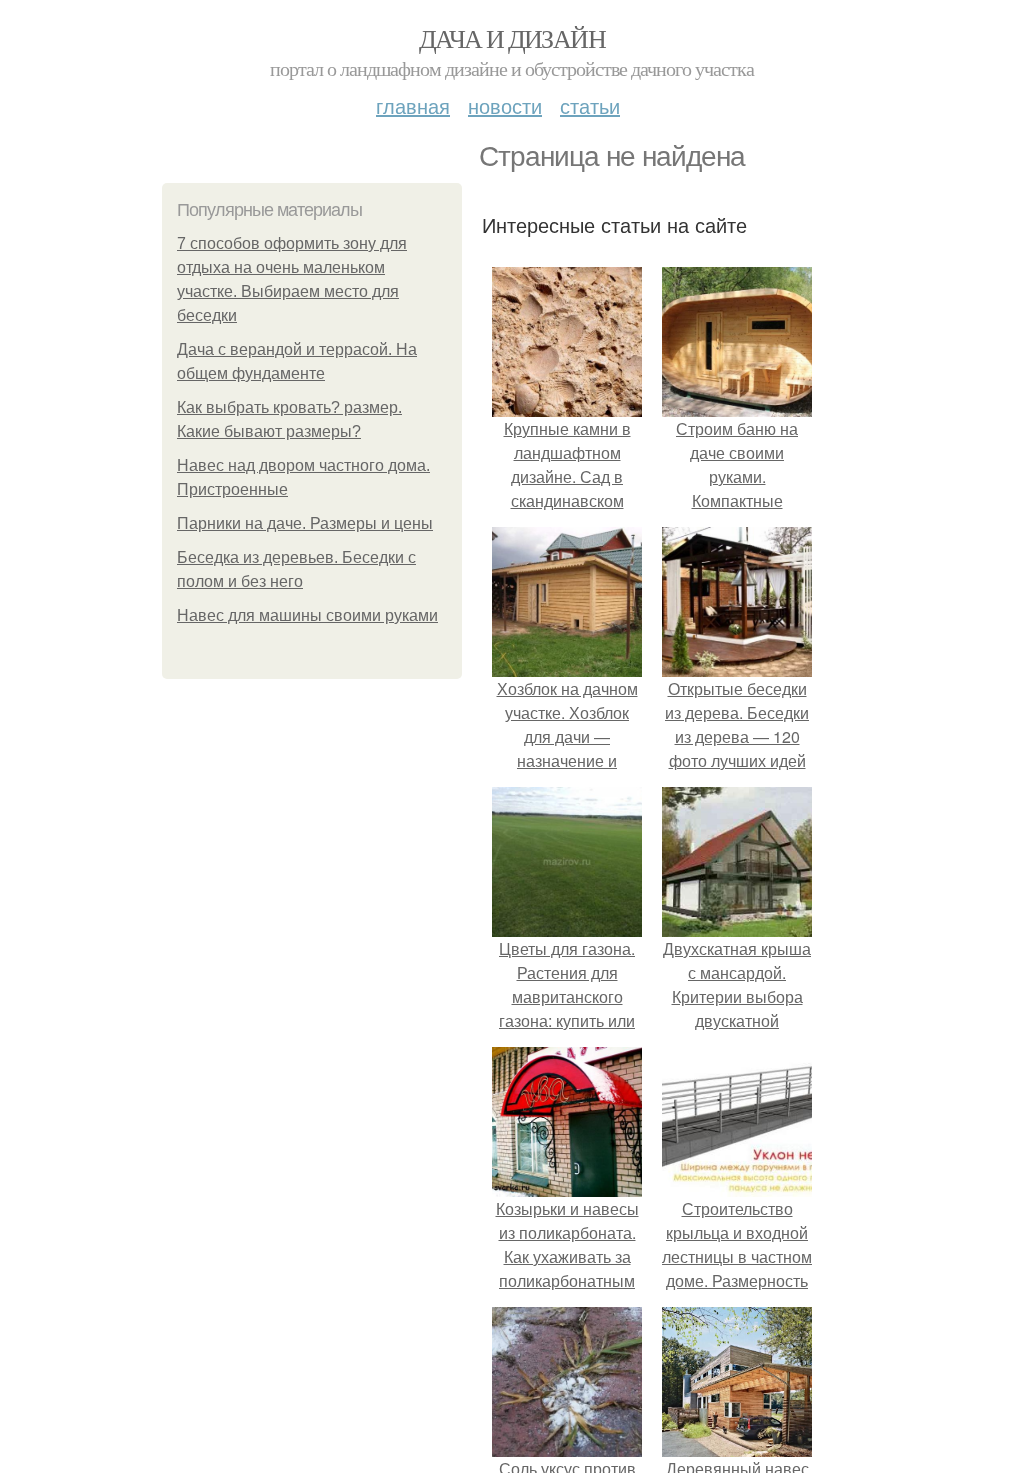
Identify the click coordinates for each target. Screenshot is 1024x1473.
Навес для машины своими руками (307, 615)
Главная (413, 105)
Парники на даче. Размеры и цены (305, 523)
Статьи (590, 105)
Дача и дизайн (512, 38)
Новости (505, 105)
